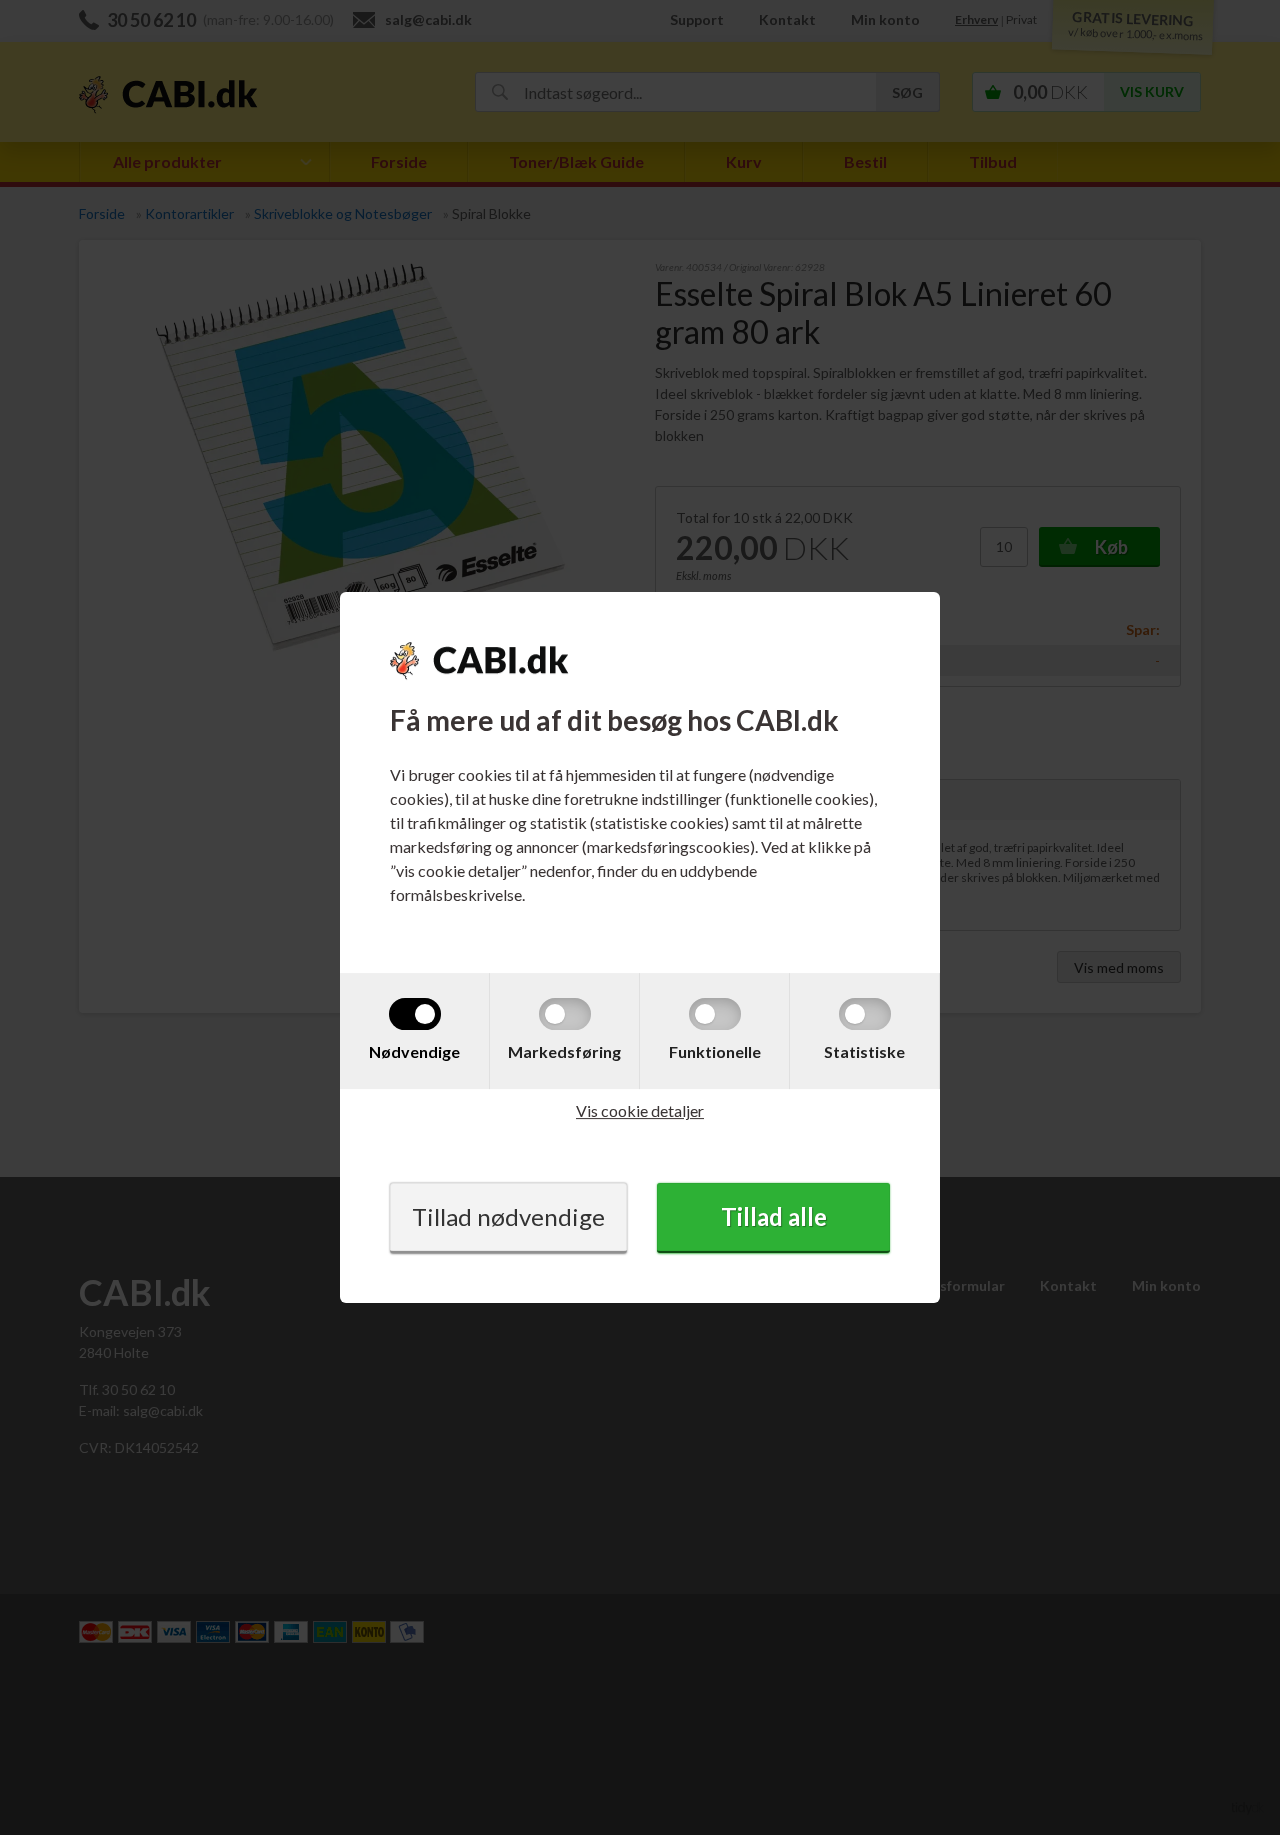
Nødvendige (414, 1051)
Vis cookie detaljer (640, 1110)
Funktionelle (715, 1051)
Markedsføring (564, 1051)
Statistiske (864, 1051)
